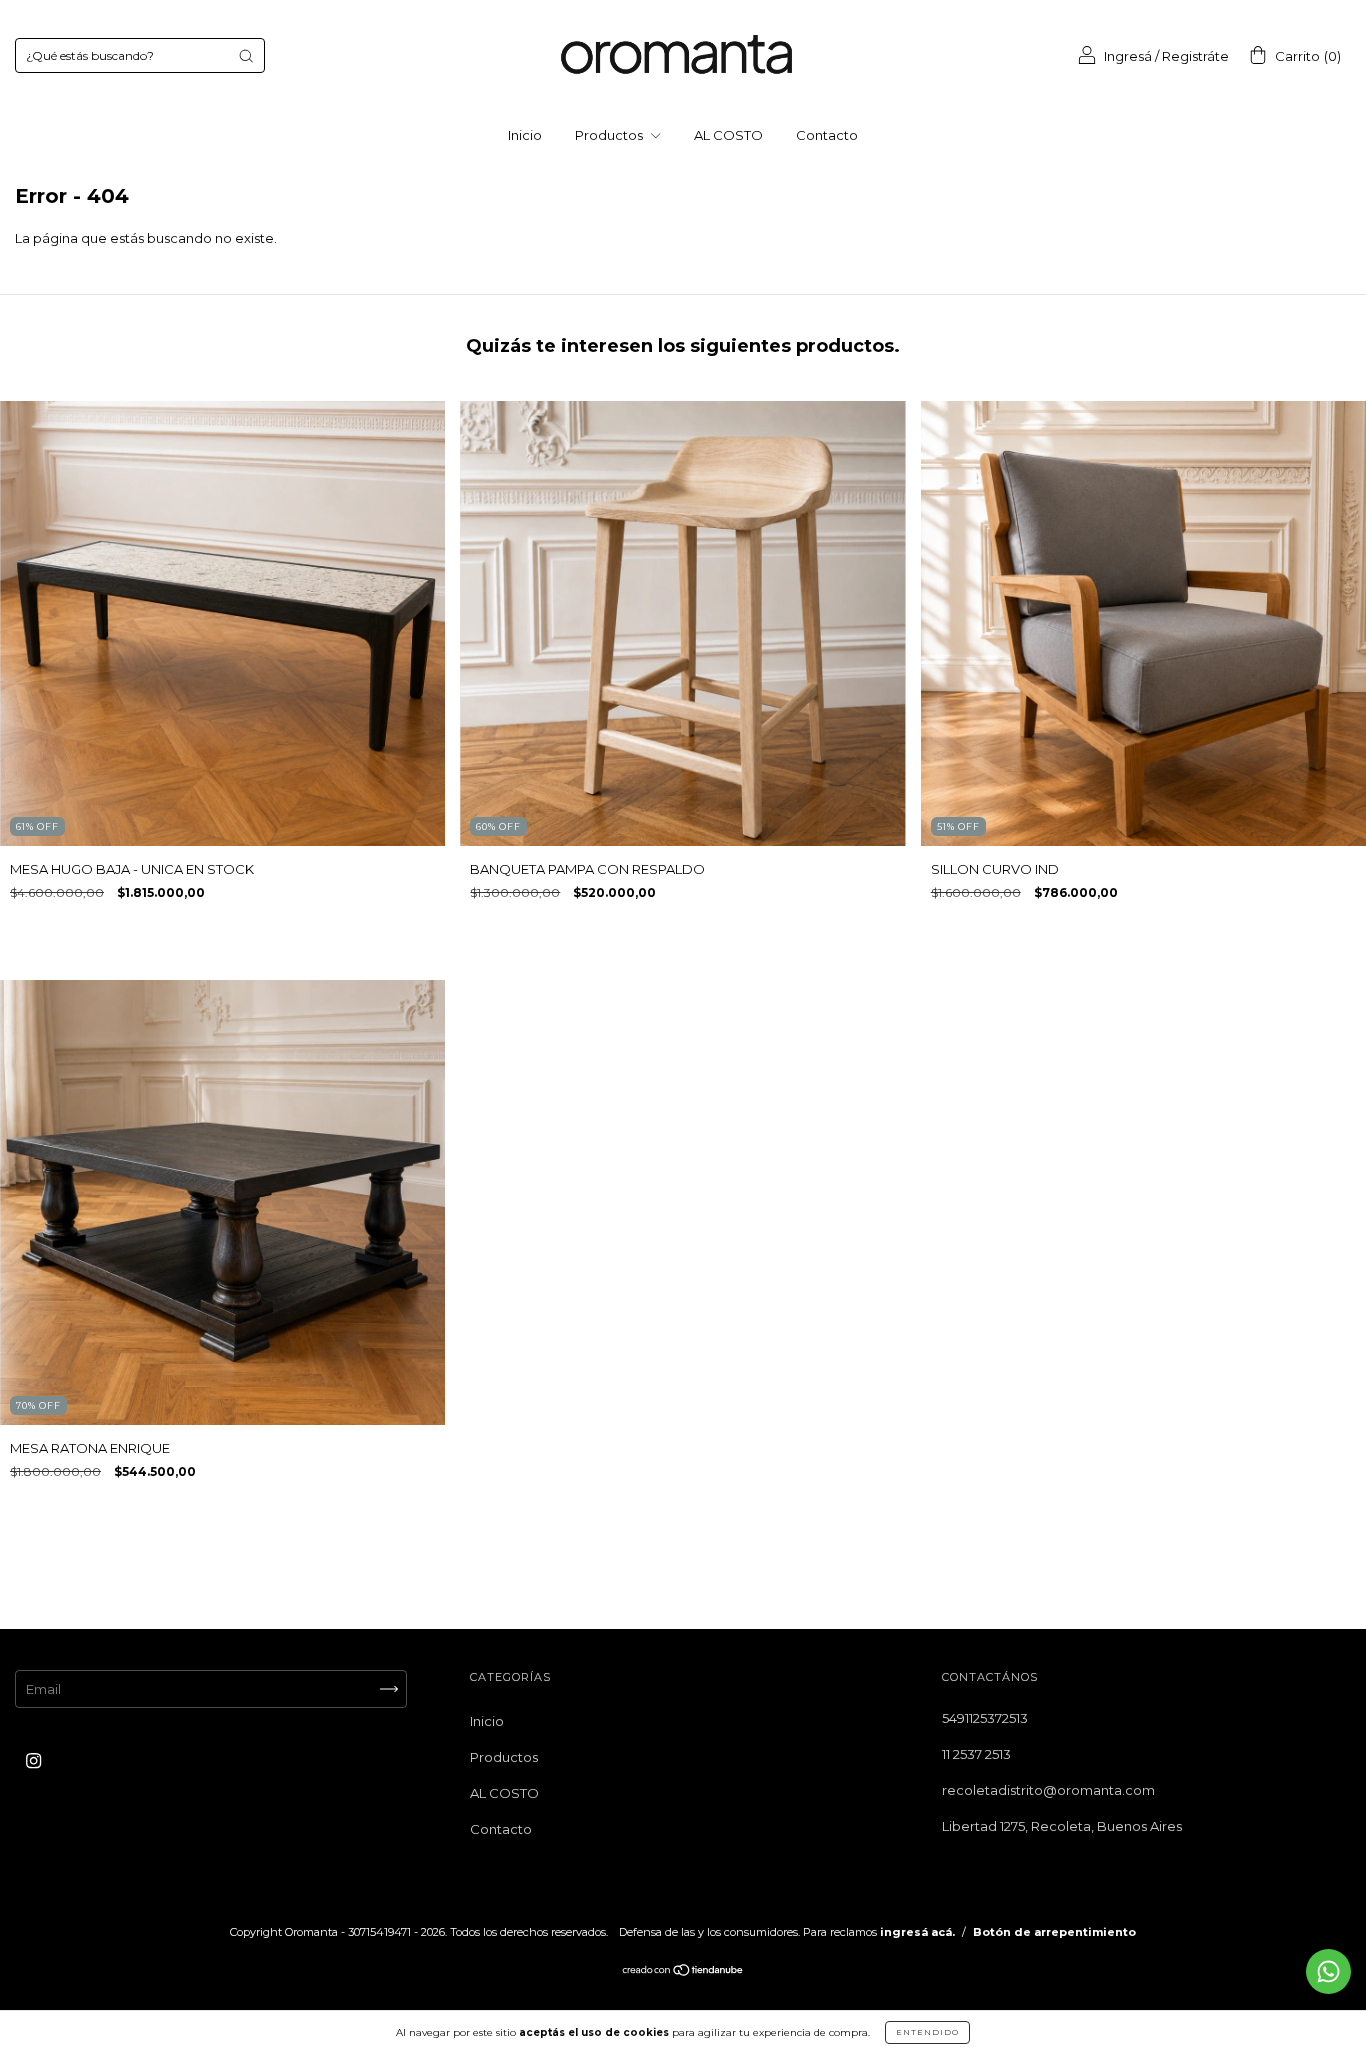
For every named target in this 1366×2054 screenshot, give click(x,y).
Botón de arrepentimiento (1054, 1932)
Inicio (525, 135)
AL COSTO (728, 135)
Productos (610, 135)
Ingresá (1128, 56)
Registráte (1195, 56)
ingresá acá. (917, 1932)
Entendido (927, 2032)
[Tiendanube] (683, 1972)
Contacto (827, 135)
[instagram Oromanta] (33, 1761)
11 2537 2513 (976, 1754)
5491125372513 (985, 1718)
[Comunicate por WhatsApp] (1328, 1971)
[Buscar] (246, 56)
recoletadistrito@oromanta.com (1048, 1790)
